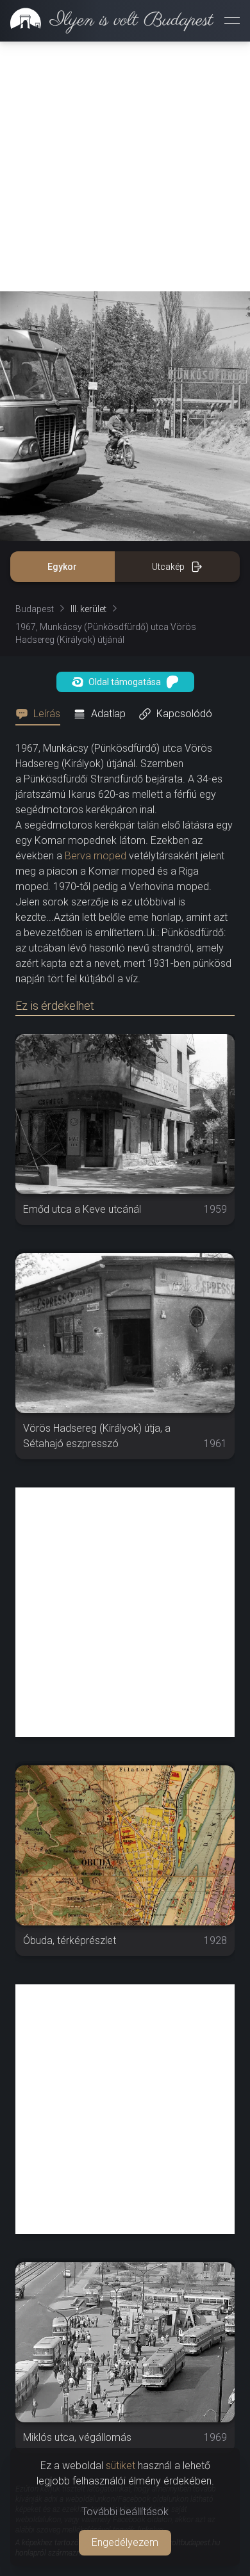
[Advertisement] (125, 166)
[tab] (42, 714)
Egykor (62, 567)
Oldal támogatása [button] (125, 682)
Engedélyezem (125, 2542)
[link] (107, 20)
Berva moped (96, 856)
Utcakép (168, 567)
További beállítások (125, 2512)
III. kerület (88, 609)
